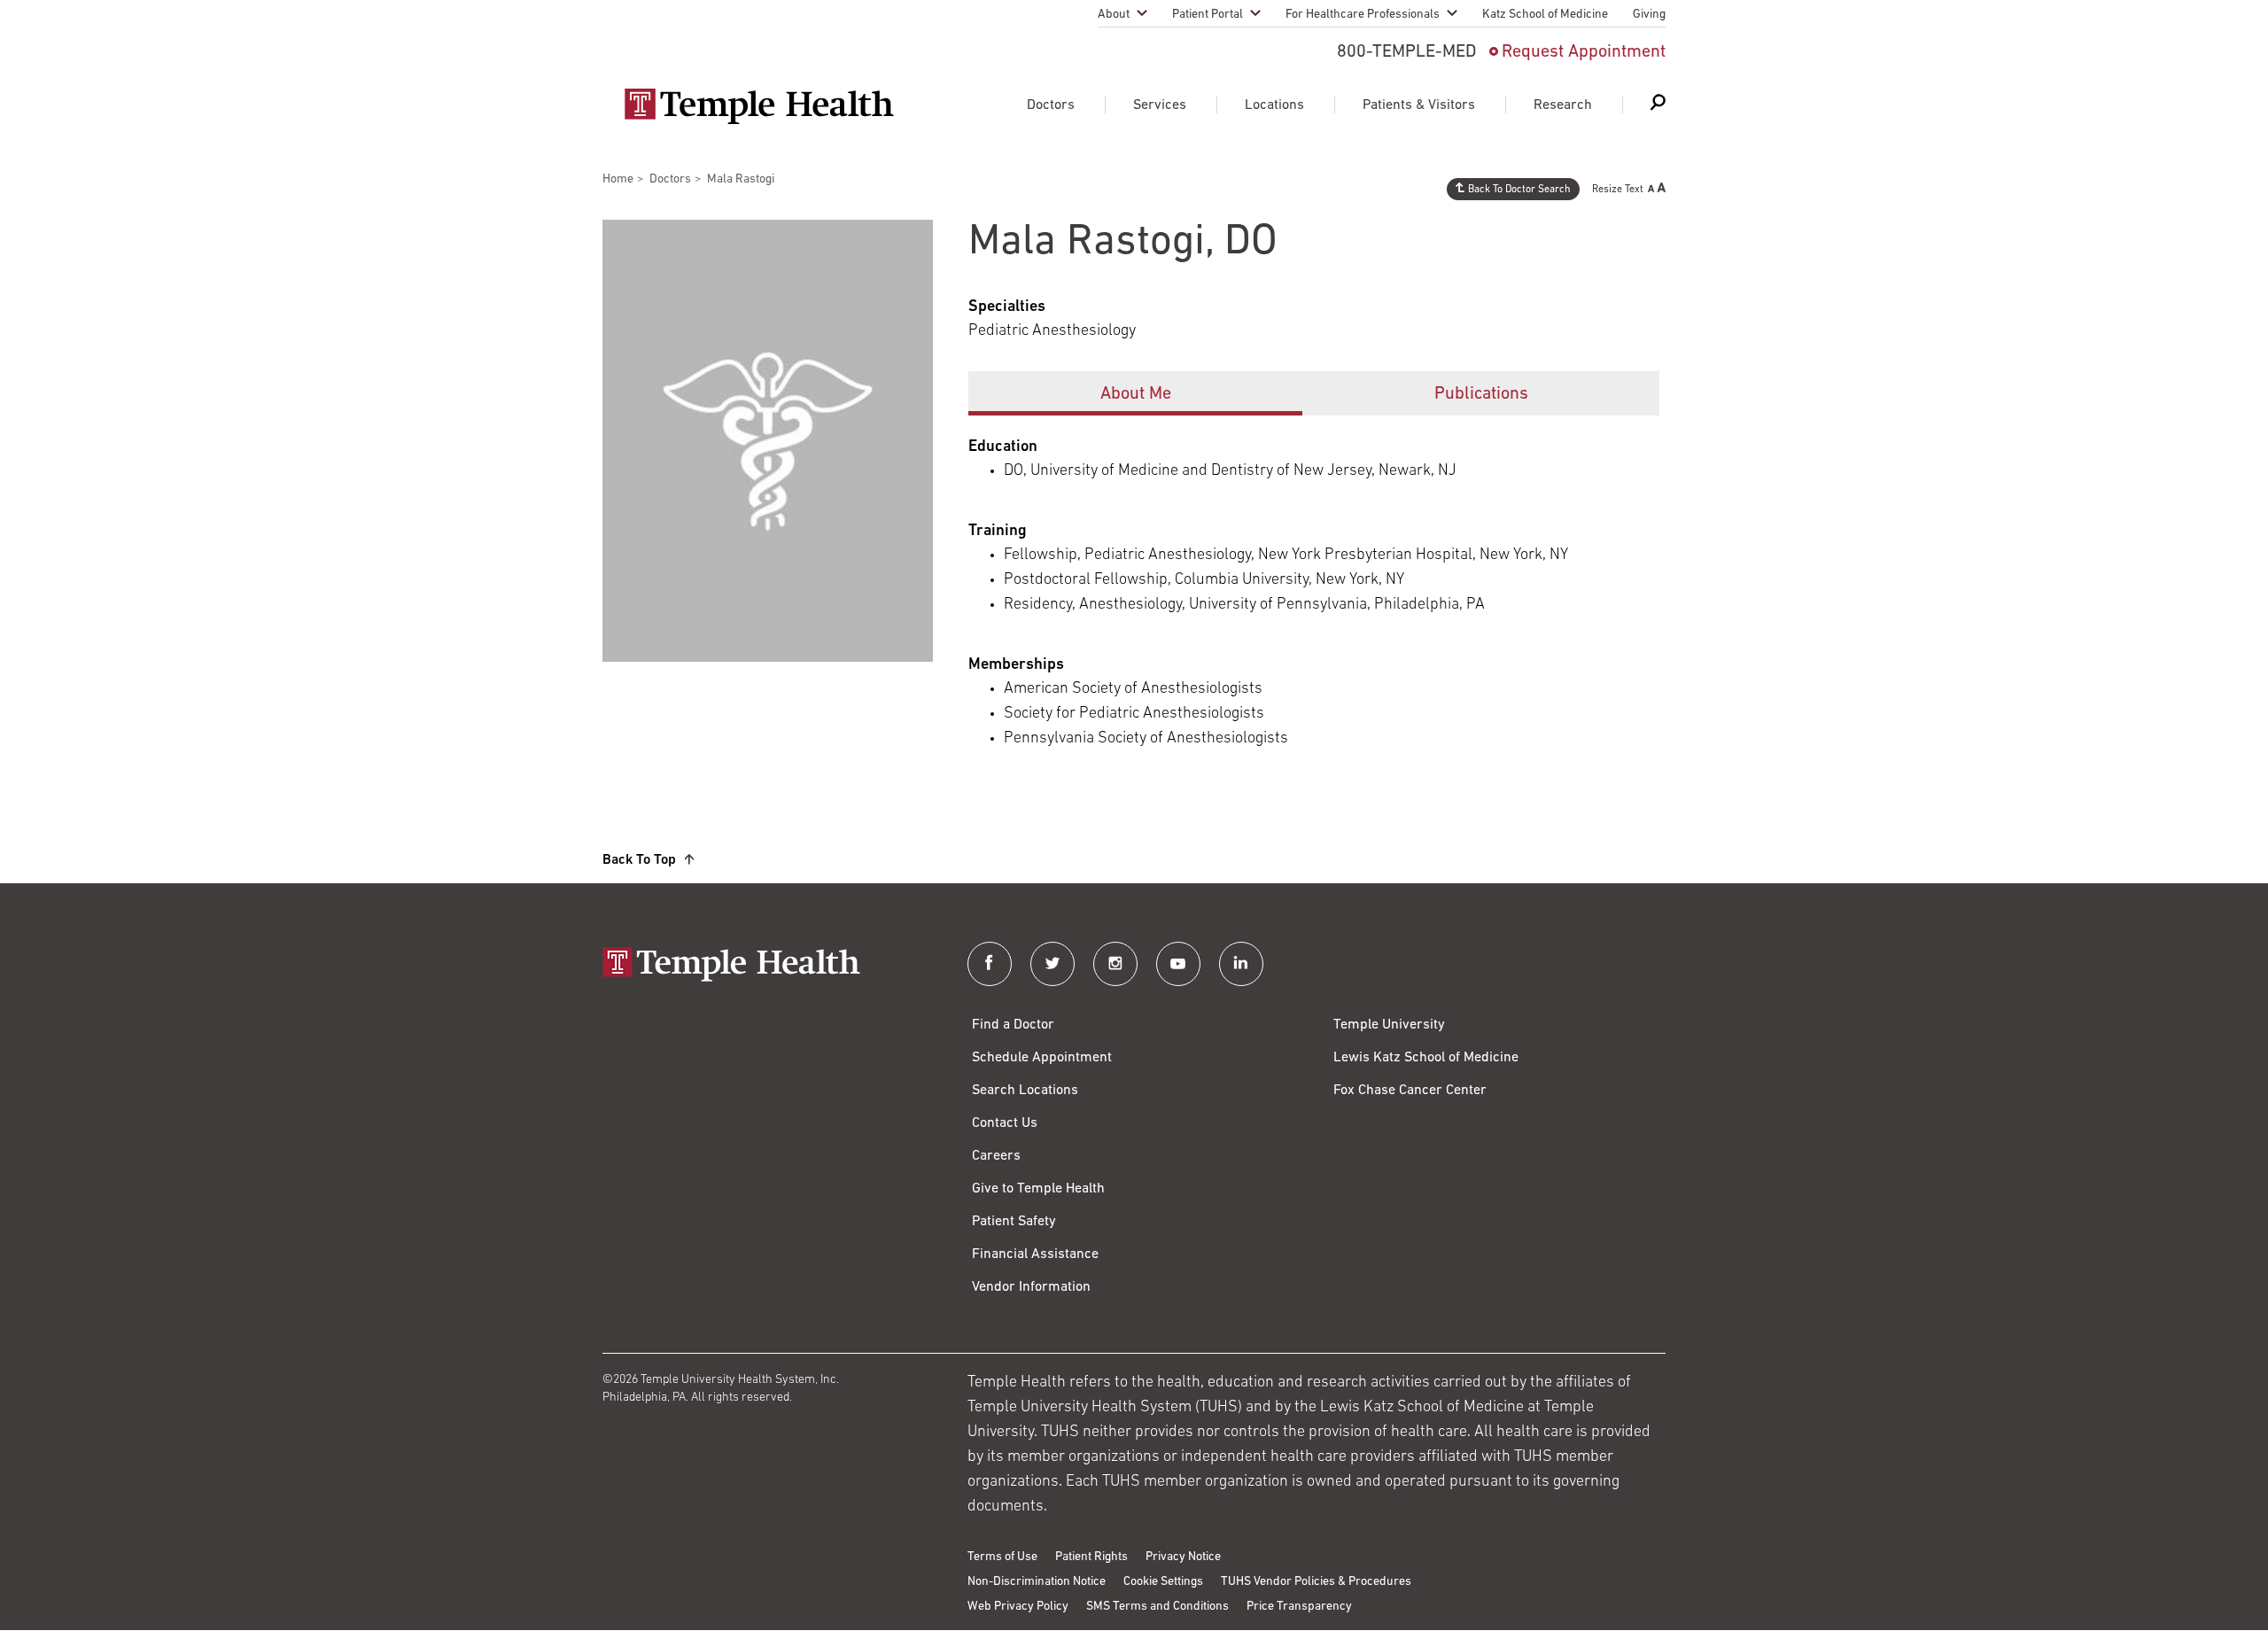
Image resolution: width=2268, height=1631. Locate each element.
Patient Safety (1014, 1222)
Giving (1649, 15)
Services (1160, 105)
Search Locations (1025, 1091)
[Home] (767, 966)
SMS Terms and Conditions (1157, 1607)
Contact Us (1005, 1123)
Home (618, 179)
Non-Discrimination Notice (1037, 1582)
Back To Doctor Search (1519, 190)
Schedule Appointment (1042, 1058)
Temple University (1389, 1025)
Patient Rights (1091, 1557)
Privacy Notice (1183, 1557)
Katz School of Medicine (1545, 15)
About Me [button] (1136, 394)
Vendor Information (1031, 1287)
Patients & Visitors (1419, 105)
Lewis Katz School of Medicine (1426, 1058)
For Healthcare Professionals (1363, 15)
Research (1563, 105)
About (1114, 15)
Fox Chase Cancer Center (1410, 1091)
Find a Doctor (1013, 1025)
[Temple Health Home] (759, 106)
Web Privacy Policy (1018, 1607)
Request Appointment (1584, 52)
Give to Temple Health (1038, 1189)
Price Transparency (1299, 1607)
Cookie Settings (1163, 1582)
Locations (1274, 105)
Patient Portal (1208, 15)
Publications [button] (1481, 394)
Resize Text (1618, 190)
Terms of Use (1002, 1557)
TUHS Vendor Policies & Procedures (1316, 1582)
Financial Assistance (1035, 1254)
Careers (996, 1156)
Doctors (1051, 105)
